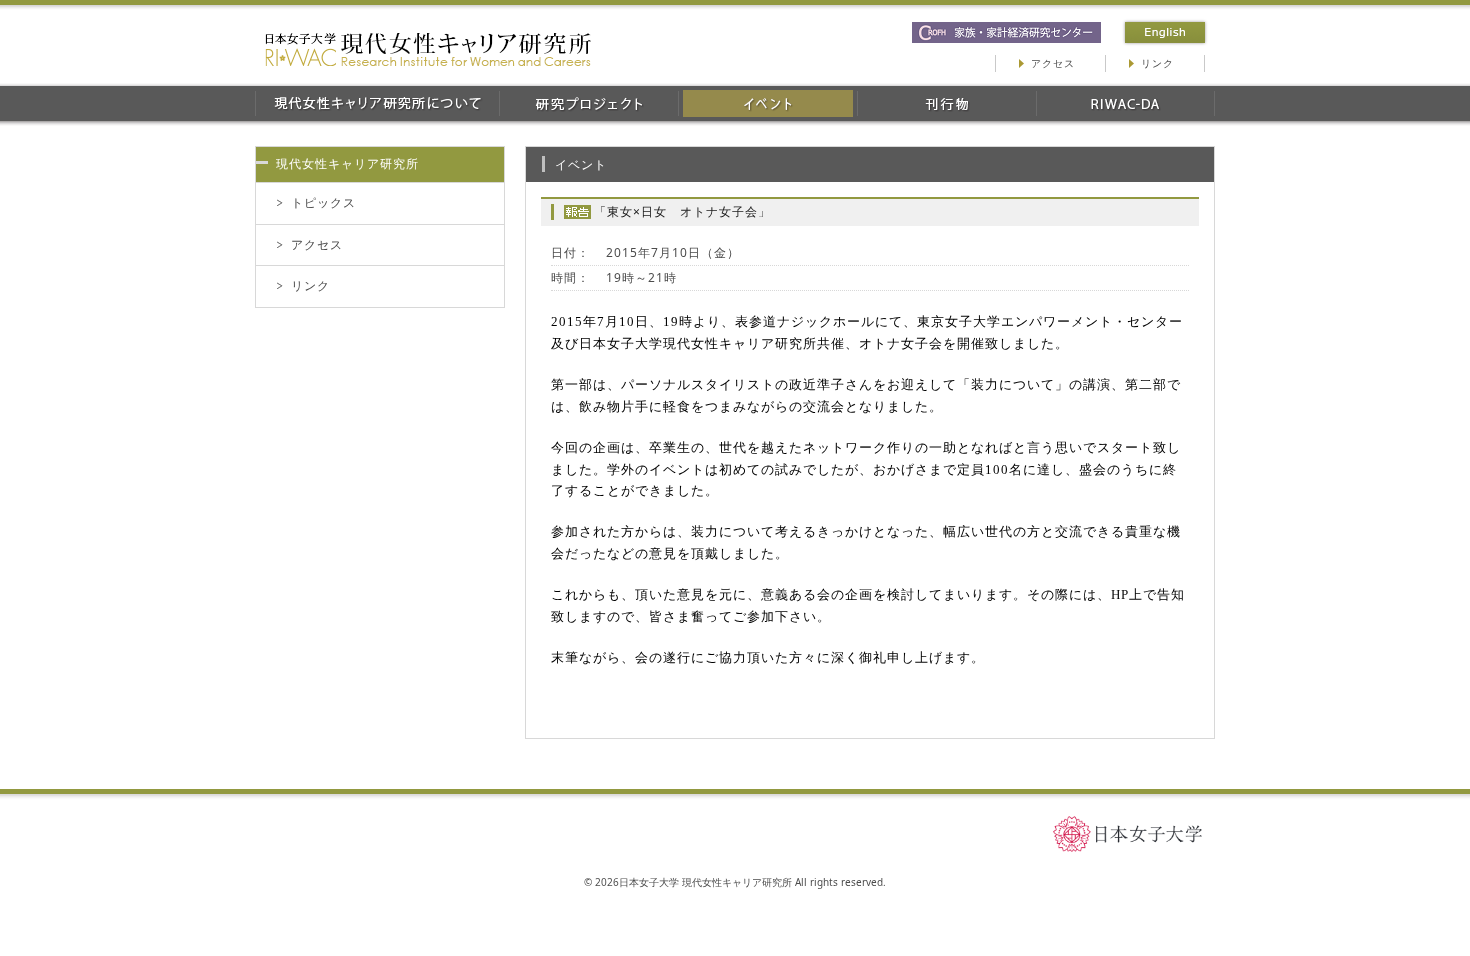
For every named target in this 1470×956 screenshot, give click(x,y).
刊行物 (946, 103)
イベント (767, 103)
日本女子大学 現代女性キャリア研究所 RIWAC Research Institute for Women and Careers (428, 49)
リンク (1157, 63)
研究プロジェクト (588, 103)
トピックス (323, 202)
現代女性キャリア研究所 (347, 163)
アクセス (1053, 63)
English (1165, 32)
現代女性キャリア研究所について (377, 103)
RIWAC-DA (1125, 103)
